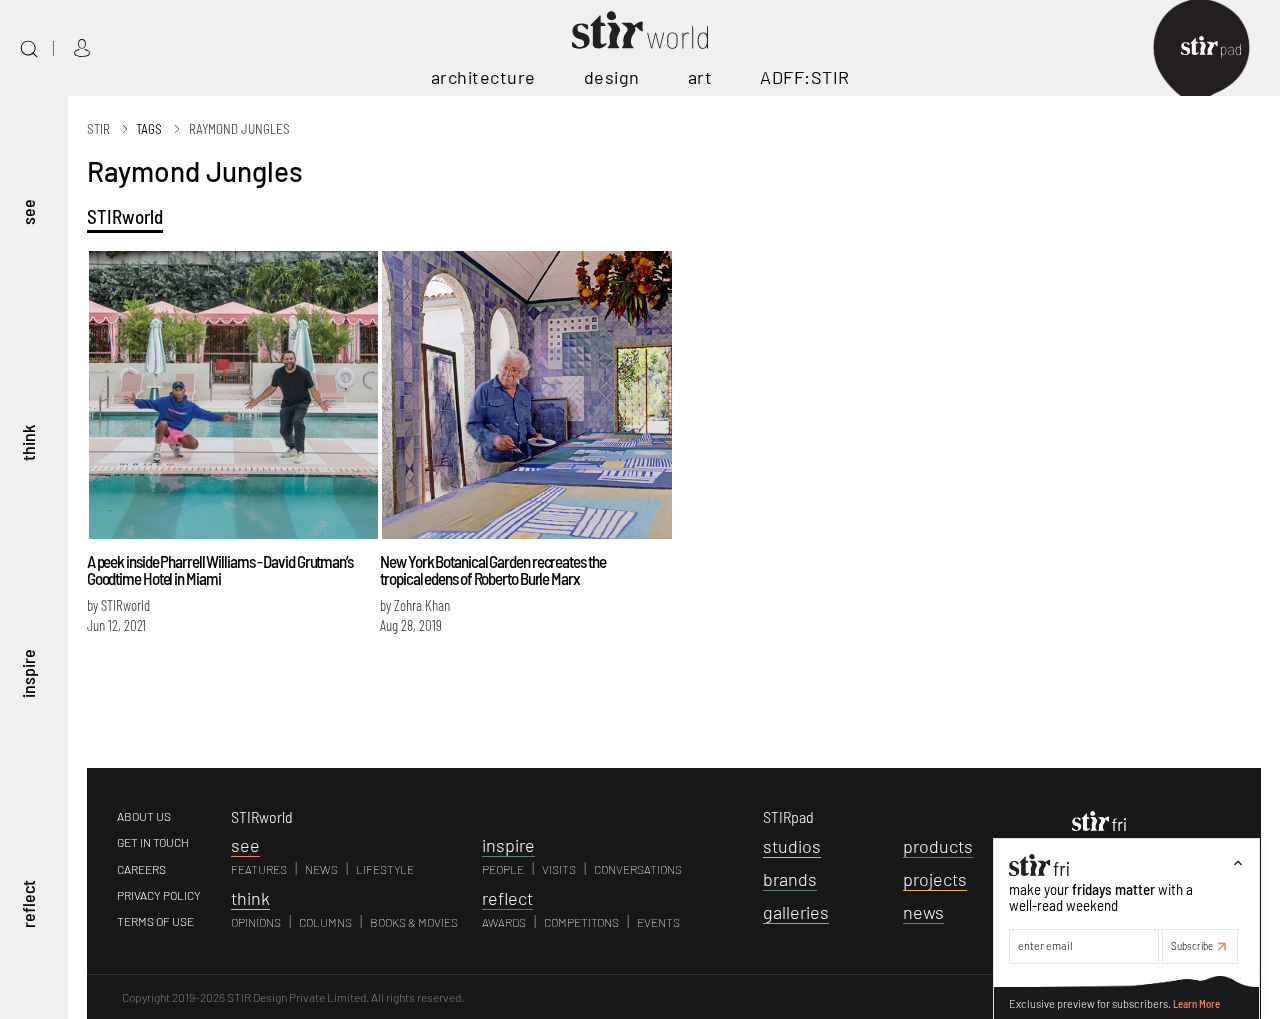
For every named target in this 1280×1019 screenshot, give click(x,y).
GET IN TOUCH (153, 842)
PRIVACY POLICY (159, 895)
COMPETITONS (581, 922)
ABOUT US (144, 816)
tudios (792, 846)
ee (245, 845)
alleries (796, 912)
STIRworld (125, 216)
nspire (508, 845)
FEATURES (259, 869)
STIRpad (788, 816)
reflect (28, 904)
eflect (507, 898)
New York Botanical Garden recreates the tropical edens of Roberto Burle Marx (492, 569)
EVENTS (658, 922)
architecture (483, 77)
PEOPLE (503, 869)
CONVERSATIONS (638, 869)
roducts (938, 846)
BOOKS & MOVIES (414, 922)
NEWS (321, 869)
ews (923, 912)
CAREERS (141, 869)
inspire (28, 672)
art (700, 77)
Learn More (1196, 1002)
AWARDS (504, 922)
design (612, 77)
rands (790, 879)
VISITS (559, 869)
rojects (935, 879)
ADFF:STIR (805, 77)
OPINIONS (256, 922)
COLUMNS (325, 922)
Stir (98, 129)
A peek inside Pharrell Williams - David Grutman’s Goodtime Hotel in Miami (220, 569)
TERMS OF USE (155, 921)
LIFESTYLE (385, 869)
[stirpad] (1221, 48)
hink (250, 898)
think (28, 442)
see (28, 211)
